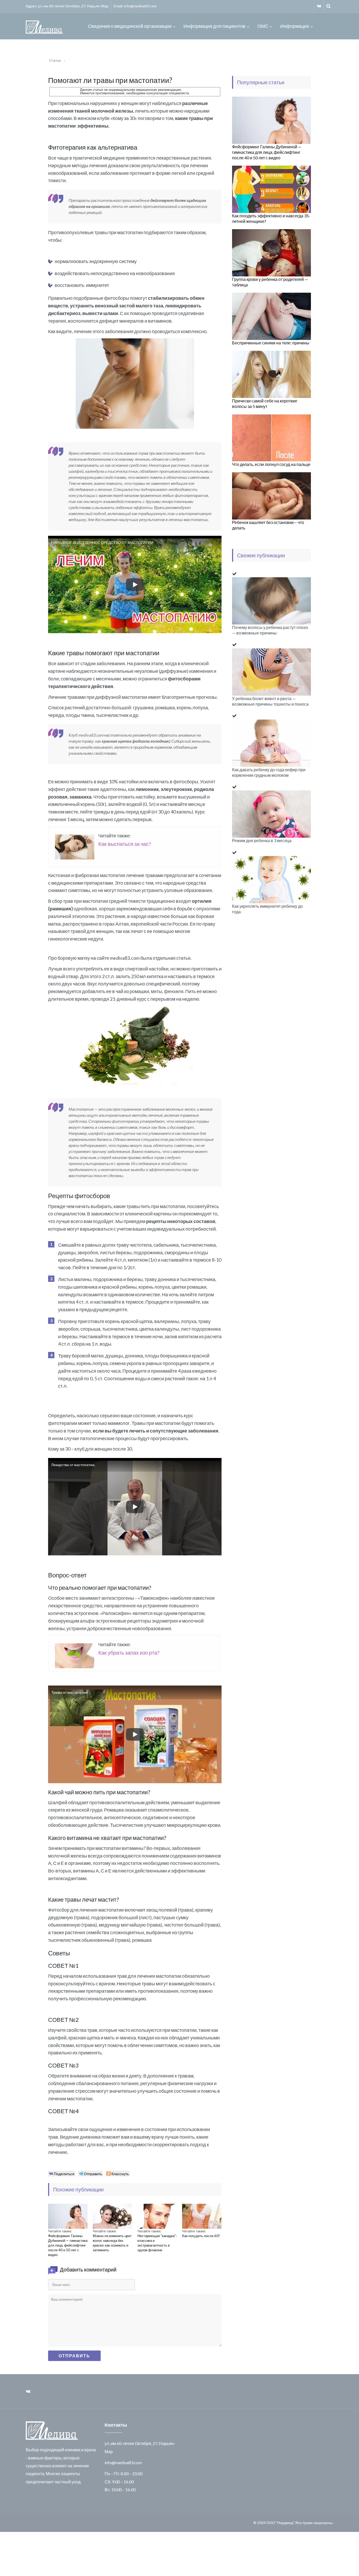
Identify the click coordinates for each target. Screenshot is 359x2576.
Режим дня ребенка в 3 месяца (262, 840)
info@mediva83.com (140, 6)
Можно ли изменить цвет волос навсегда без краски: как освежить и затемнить (112, 2243)
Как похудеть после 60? (201, 2236)
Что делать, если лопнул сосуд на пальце (271, 464)
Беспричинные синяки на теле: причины (271, 343)
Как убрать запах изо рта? (129, 1652)
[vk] (319, 6)
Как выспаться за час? (125, 844)
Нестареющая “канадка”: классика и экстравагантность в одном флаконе (157, 2243)
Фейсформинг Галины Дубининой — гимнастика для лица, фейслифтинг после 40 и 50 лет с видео (68, 2245)
